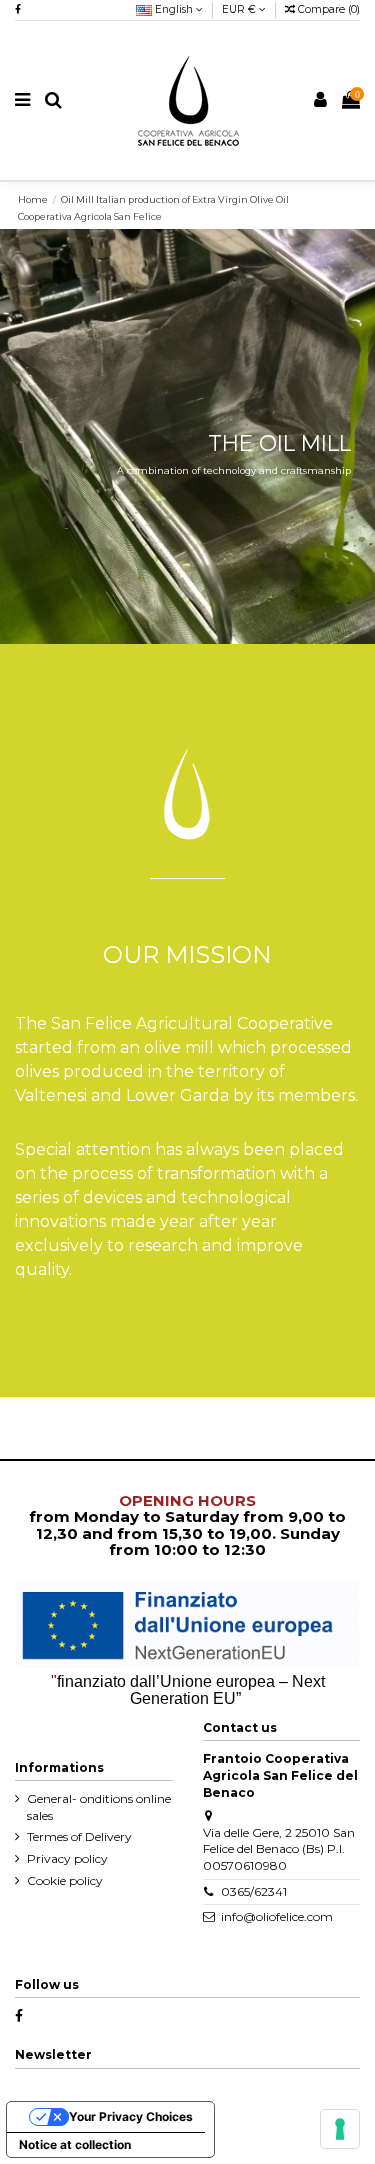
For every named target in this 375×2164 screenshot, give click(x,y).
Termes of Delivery (79, 1836)
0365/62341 (254, 1891)
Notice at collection (75, 2144)
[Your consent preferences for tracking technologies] (340, 2129)
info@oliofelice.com (277, 1916)
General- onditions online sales (99, 1807)
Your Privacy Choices (131, 2116)
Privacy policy (67, 1858)
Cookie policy (65, 1880)
